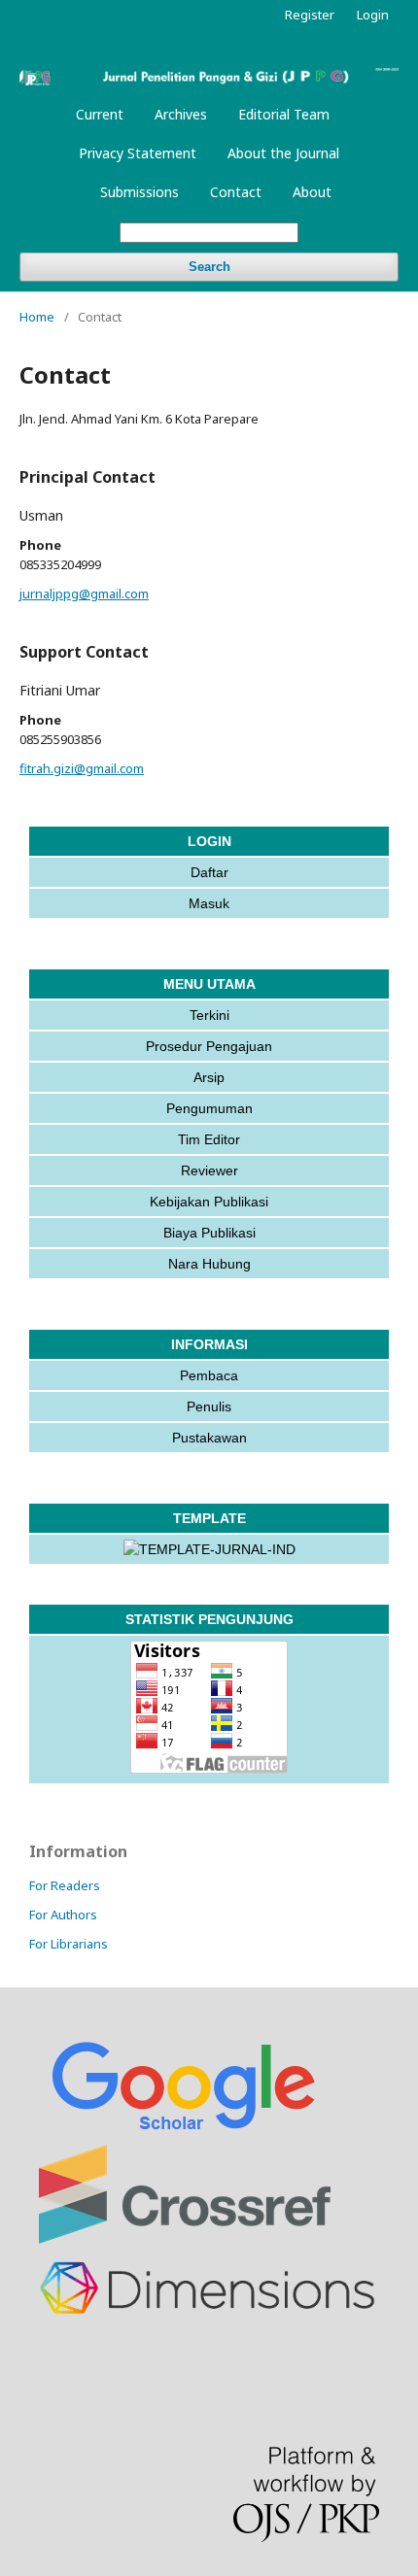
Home (37, 317)
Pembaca (209, 1375)
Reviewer (209, 1170)
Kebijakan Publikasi (209, 1202)
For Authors (63, 1915)
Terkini (209, 1015)
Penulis (209, 1407)
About (312, 192)
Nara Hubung (209, 1264)
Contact (236, 192)
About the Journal (283, 153)
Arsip (209, 1077)
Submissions (139, 192)
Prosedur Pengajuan (209, 1046)
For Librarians (69, 1944)
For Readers (65, 1885)
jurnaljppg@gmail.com (84, 593)
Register (310, 15)
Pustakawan (209, 1438)
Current (100, 114)
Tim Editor (209, 1139)
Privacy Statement (138, 153)
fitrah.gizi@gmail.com (82, 768)
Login (373, 15)
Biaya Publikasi (209, 1233)
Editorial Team (284, 114)
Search (209, 267)
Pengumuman (209, 1108)
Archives (181, 114)
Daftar (209, 872)
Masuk (209, 903)
